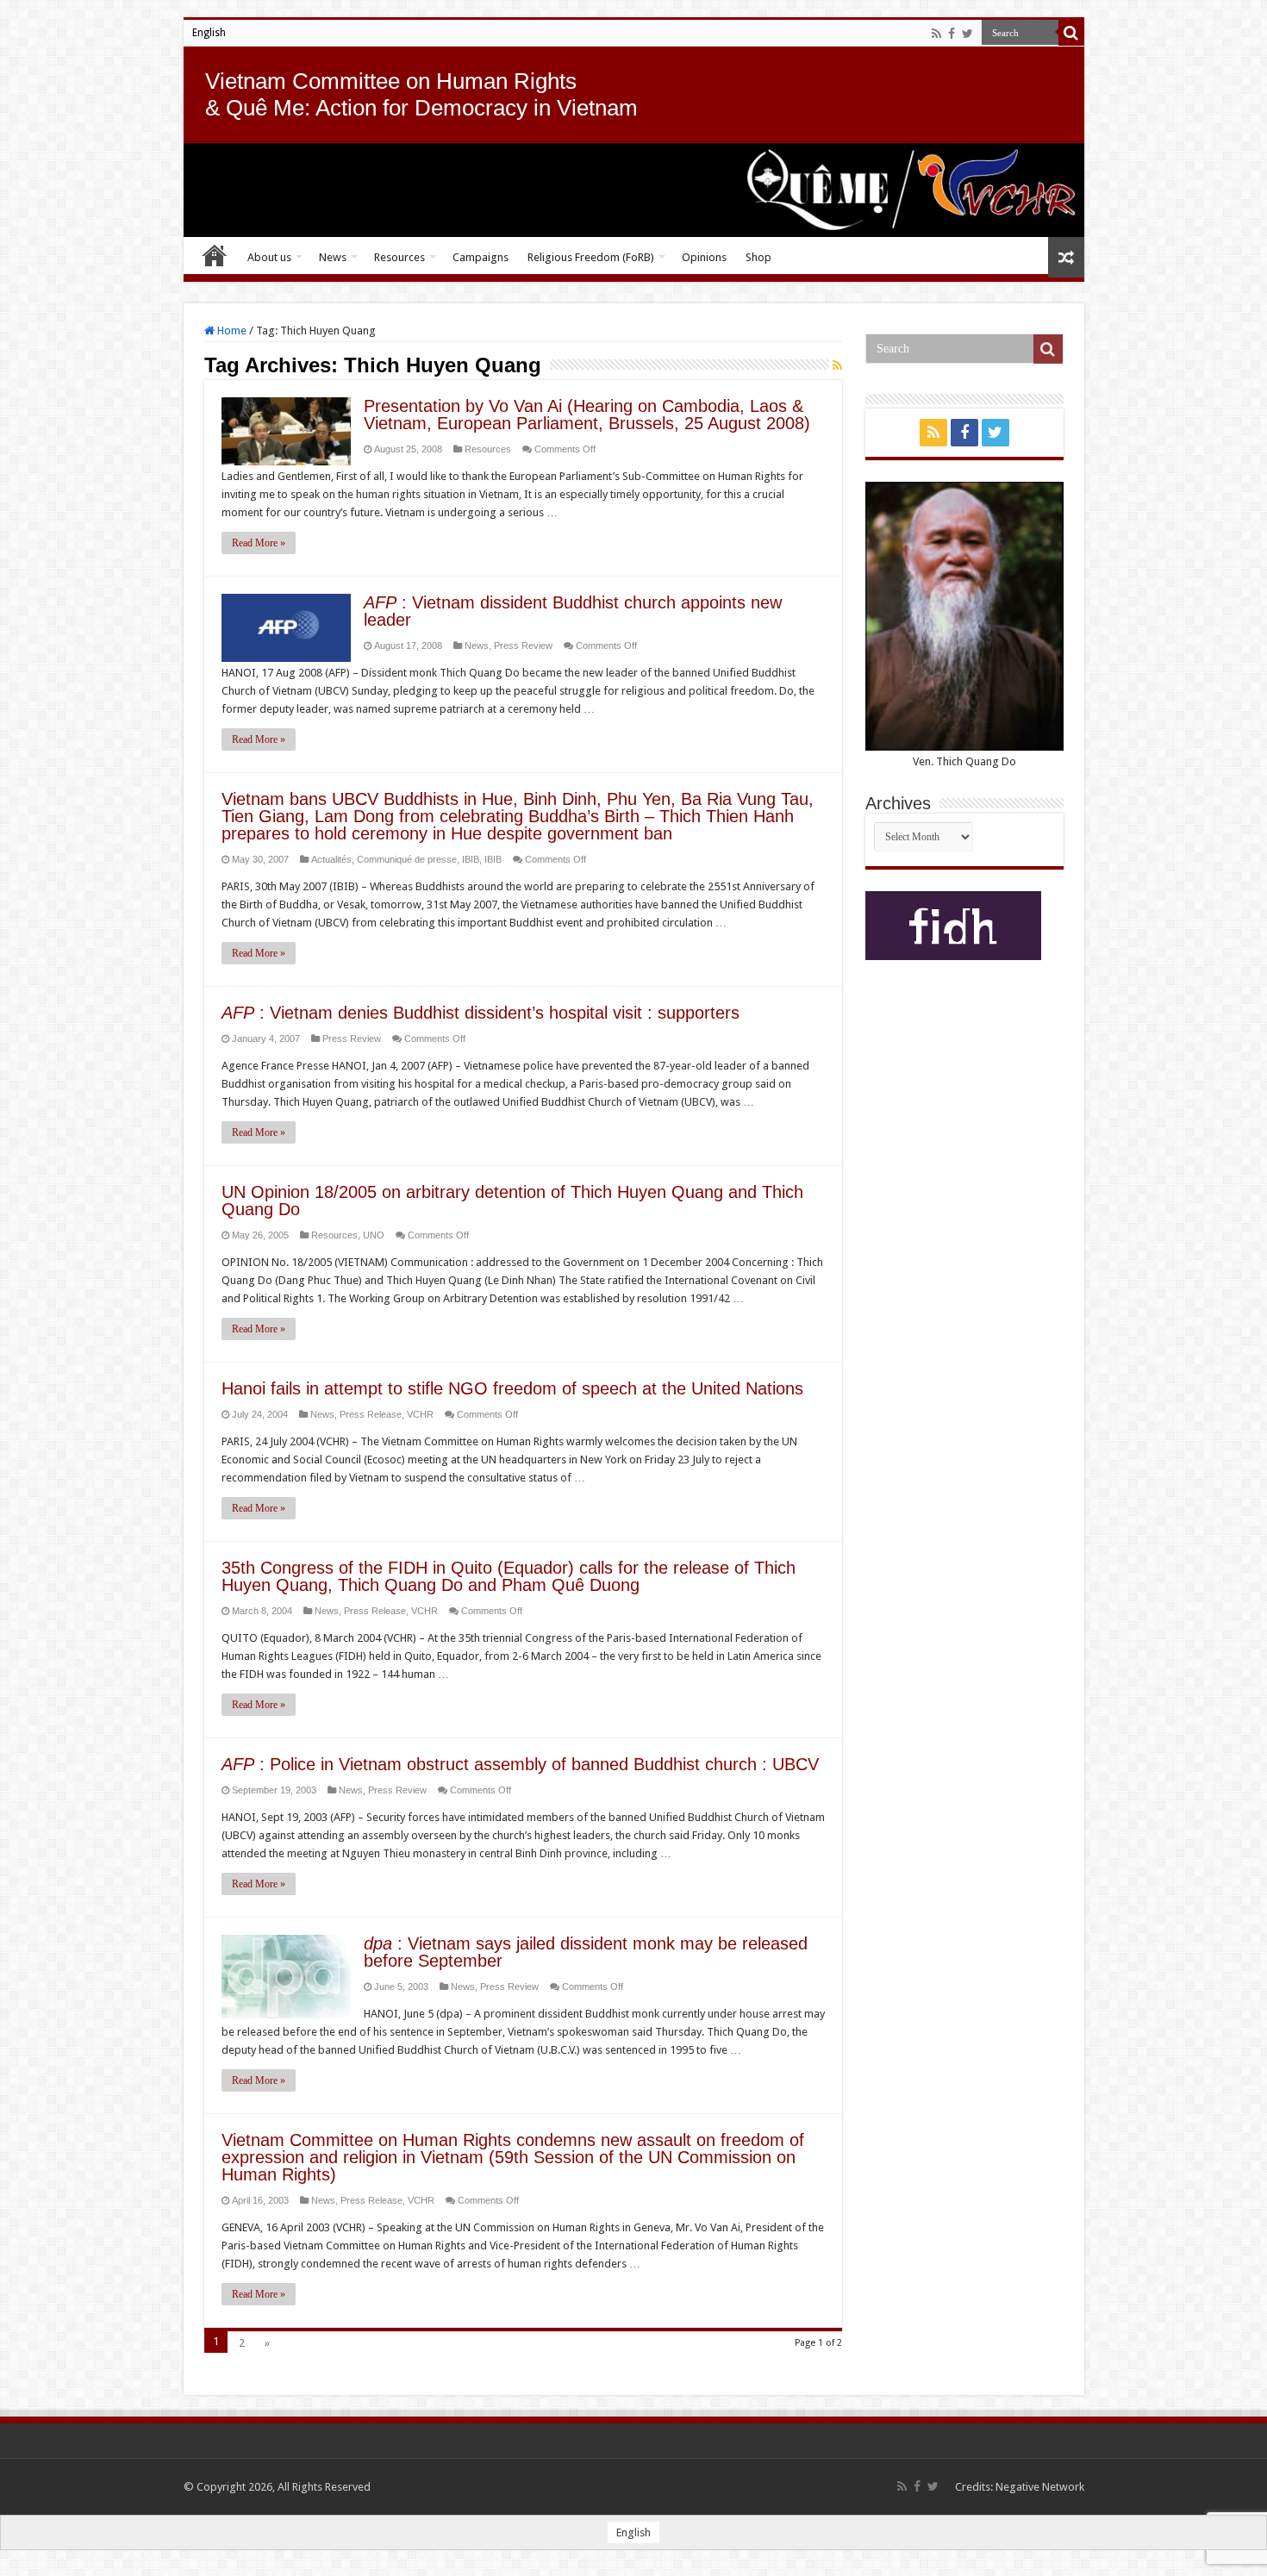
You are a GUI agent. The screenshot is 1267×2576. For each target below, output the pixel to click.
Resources (399, 257)
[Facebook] (952, 34)
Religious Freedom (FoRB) (591, 257)
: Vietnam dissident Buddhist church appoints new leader (573, 611)
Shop (758, 257)
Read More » (259, 543)
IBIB (471, 859)
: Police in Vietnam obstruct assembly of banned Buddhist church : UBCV (520, 1764)
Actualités (331, 859)
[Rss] (936, 34)
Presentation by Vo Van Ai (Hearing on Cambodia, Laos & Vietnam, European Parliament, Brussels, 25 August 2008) (587, 415)
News (333, 257)
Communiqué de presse (407, 859)
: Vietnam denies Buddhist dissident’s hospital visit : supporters (481, 1013)
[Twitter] (967, 34)
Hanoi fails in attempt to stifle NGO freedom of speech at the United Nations (512, 1388)
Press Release (371, 1414)
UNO (374, 1235)
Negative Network (1040, 2487)
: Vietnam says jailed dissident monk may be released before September (586, 1952)
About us (269, 257)
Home (215, 255)
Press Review (523, 646)
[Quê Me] (634, 190)
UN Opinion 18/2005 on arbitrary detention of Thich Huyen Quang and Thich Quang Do (512, 1201)
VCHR (420, 1414)
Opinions (704, 257)
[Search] (1071, 33)
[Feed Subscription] (837, 365)
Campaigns (481, 257)
